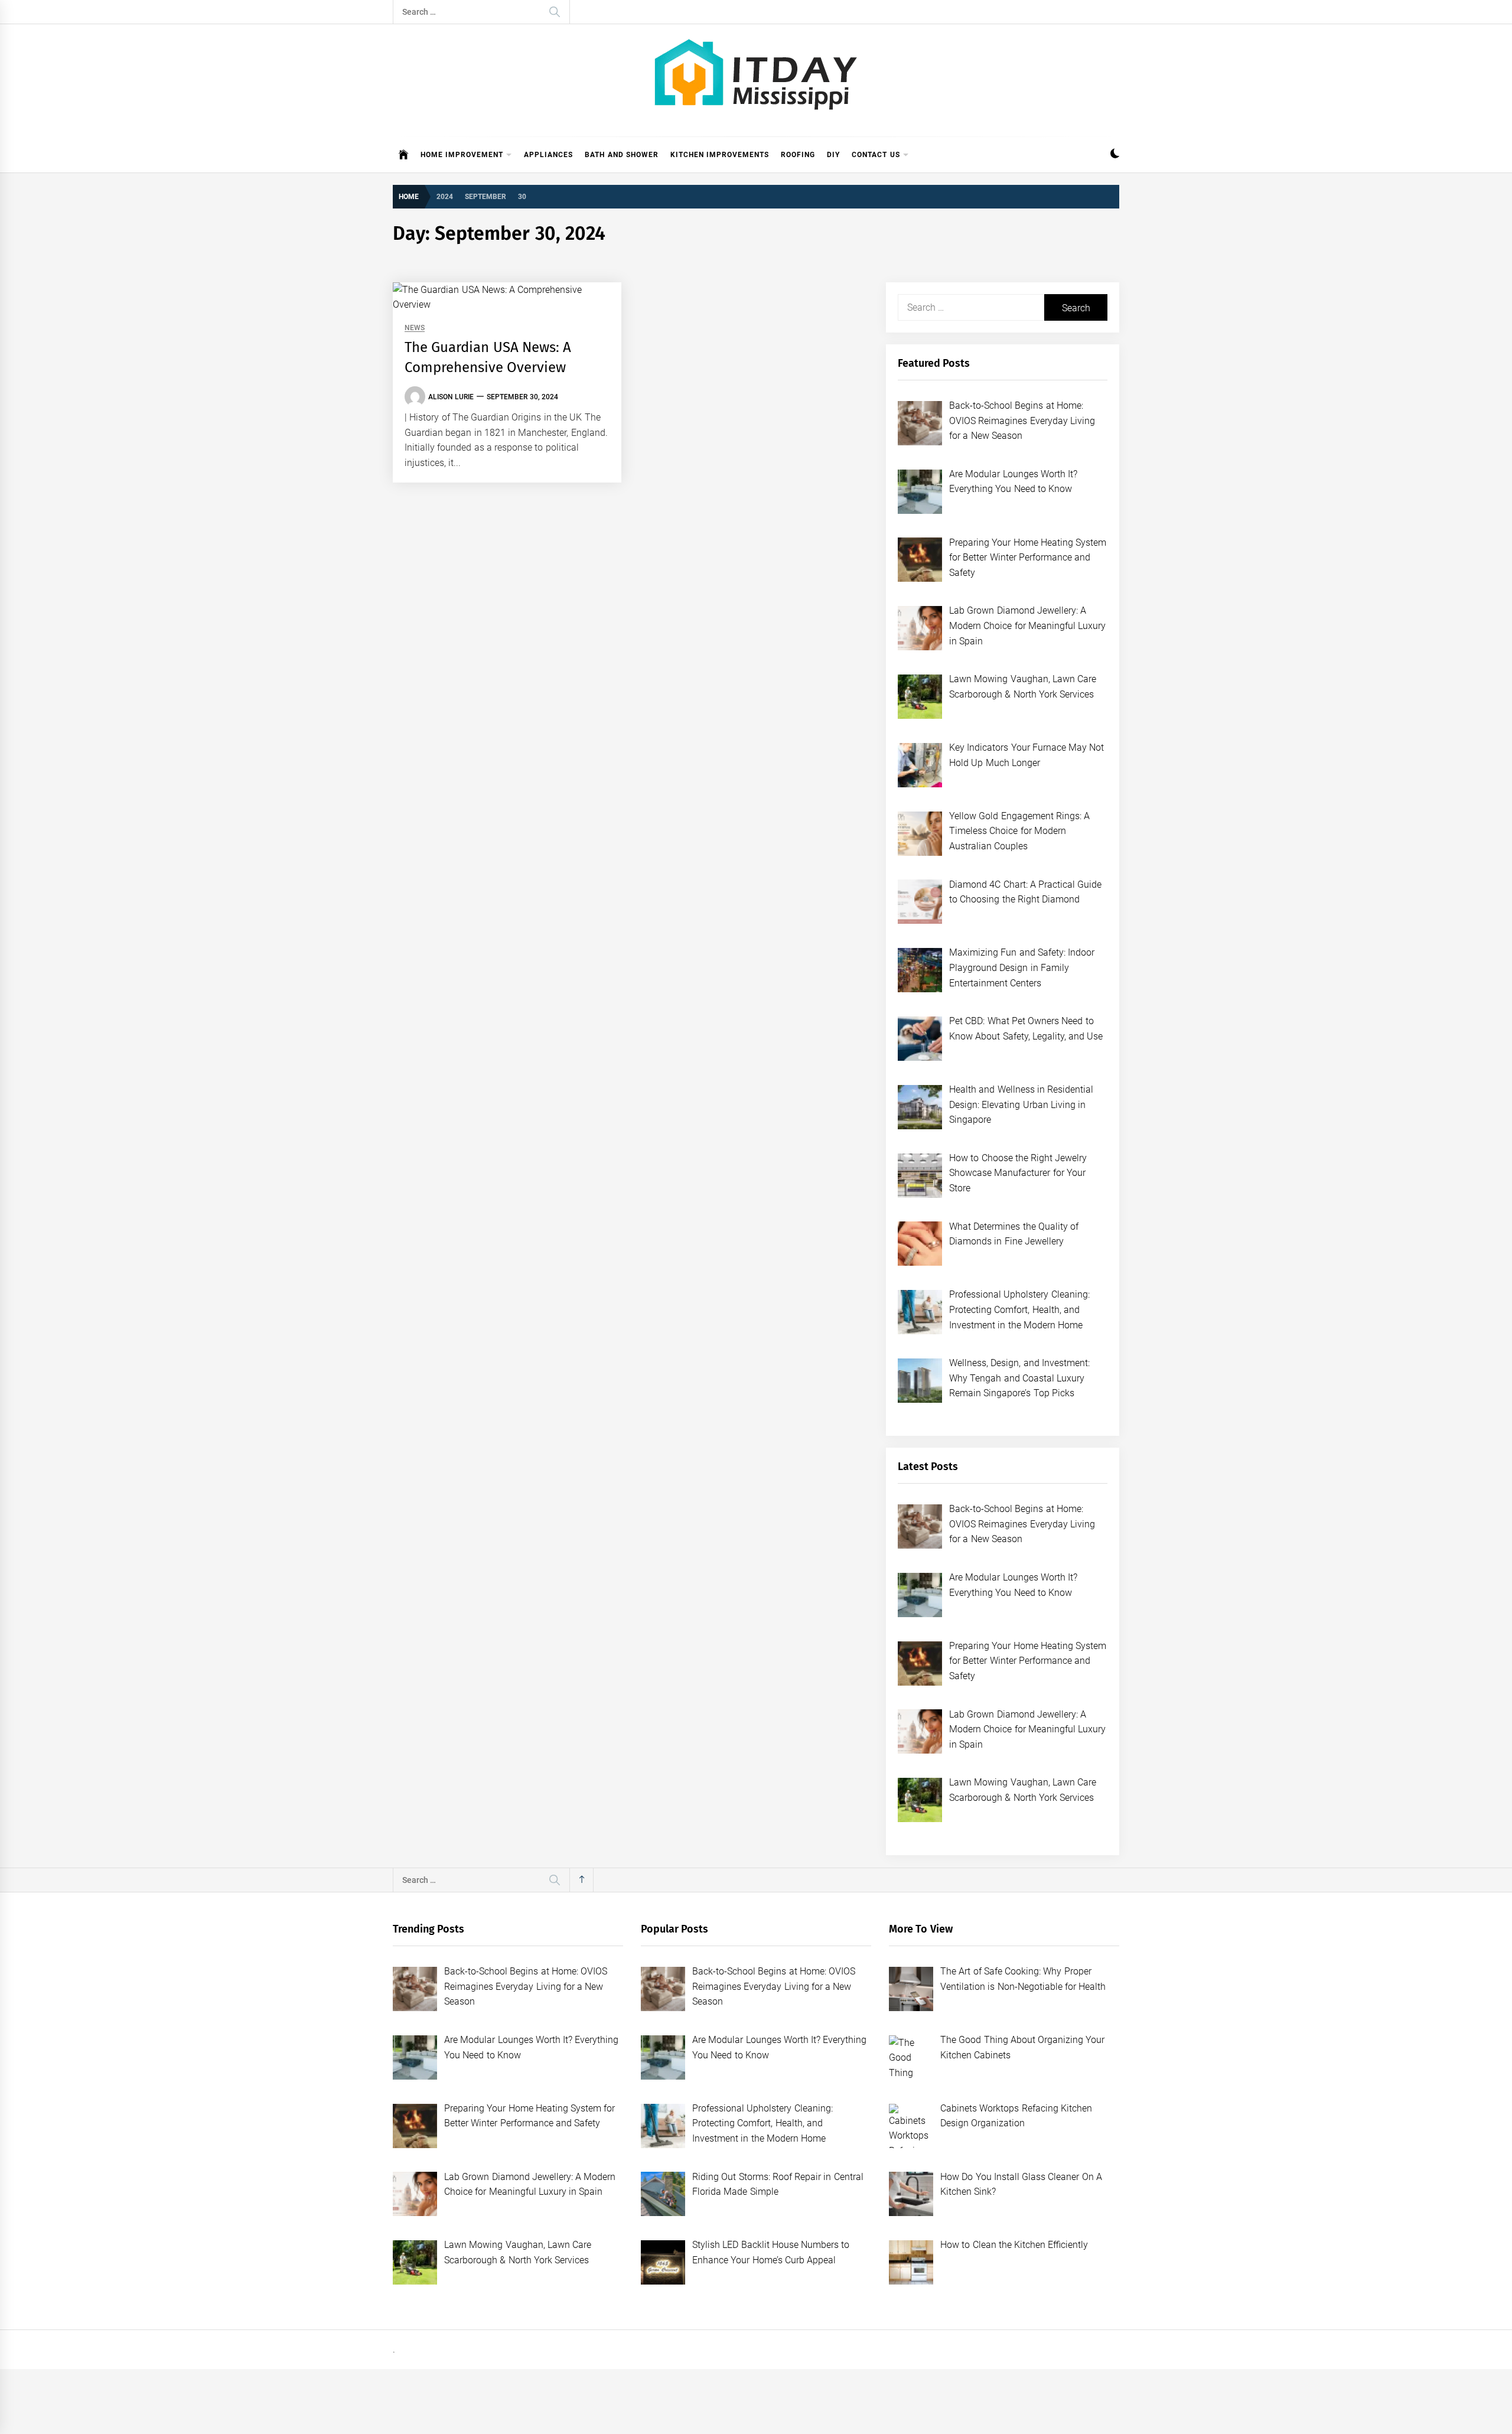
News (415, 328)
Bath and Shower (622, 155)
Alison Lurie (451, 397)
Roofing (798, 155)
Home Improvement (462, 155)
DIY (833, 155)
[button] (1115, 155)
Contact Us (876, 155)
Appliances (548, 155)
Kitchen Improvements (720, 155)
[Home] (404, 155)
